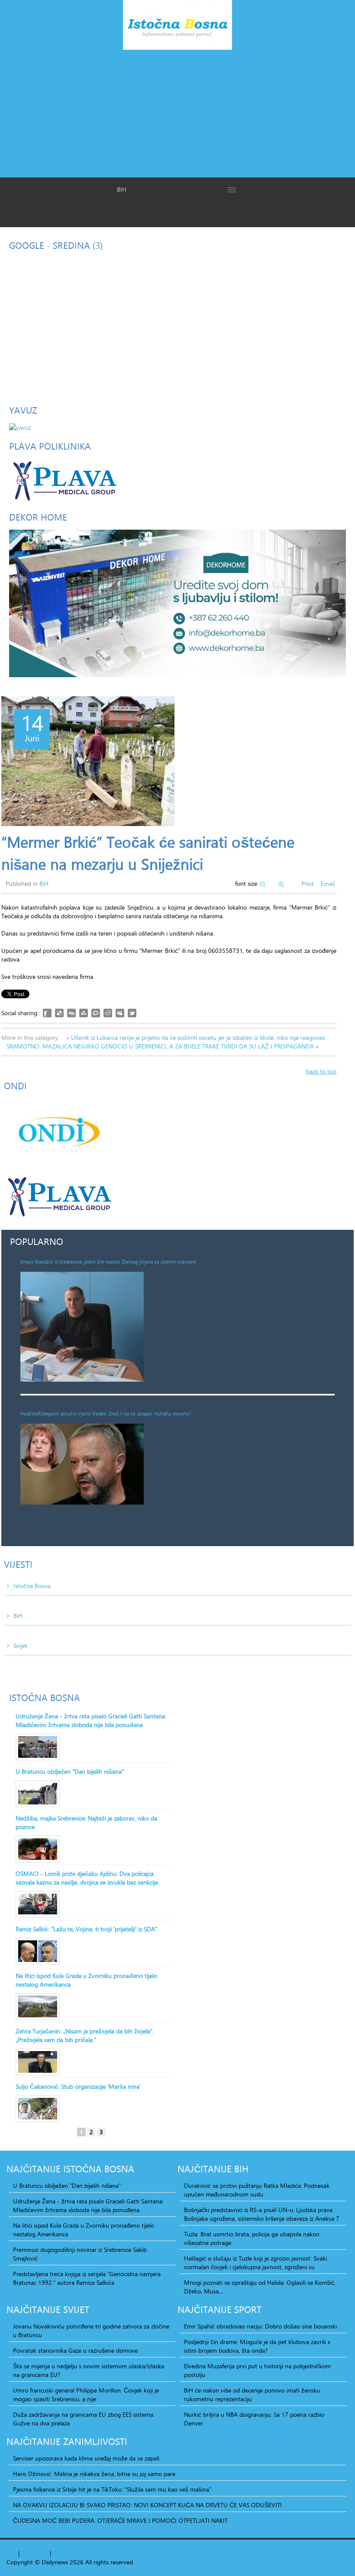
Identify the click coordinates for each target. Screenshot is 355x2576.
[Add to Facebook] (47, 1013)
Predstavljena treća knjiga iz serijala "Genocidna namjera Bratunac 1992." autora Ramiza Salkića (87, 2278)
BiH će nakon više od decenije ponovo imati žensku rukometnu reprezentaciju (252, 2395)
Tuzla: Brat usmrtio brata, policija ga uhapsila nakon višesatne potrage (252, 2238)
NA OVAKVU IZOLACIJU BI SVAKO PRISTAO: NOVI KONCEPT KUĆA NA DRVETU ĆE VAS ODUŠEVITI (147, 2505)
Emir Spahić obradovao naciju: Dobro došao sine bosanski (260, 2326)
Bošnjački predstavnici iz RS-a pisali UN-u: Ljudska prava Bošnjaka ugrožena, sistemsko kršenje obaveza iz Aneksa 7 (262, 2214)
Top (11, 2553)
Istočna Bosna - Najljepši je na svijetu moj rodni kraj (177, 27)
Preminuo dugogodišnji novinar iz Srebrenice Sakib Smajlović (80, 2254)
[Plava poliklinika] (64, 480)
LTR (69, 2553)
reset (42, 2553)
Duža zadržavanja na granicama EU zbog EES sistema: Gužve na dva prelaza (84, 2419)
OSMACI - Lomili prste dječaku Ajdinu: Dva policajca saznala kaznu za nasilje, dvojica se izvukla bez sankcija (87, 1878)
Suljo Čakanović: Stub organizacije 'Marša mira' (78, 2087)
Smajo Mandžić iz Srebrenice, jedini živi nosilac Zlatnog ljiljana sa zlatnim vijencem (108, 1262)
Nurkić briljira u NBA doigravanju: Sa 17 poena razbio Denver (254, 2419)
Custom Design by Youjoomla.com (182, 2562)
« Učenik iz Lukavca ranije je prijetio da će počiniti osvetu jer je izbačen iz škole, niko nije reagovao (196, 1037)
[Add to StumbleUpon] (84, 1013)
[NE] (177, 603)
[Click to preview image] (88, 761)
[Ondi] (58, 1132)
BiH (44, 883)
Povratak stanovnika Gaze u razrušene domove (75, 2351)
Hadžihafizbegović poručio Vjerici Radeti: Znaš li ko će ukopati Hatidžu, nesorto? (106, 1414)
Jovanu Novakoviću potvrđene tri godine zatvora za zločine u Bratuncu (91, 2331)
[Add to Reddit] (108, 1013)
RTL (58, 2553)
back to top (321, 1071)
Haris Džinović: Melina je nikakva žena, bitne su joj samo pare (94, 2474)
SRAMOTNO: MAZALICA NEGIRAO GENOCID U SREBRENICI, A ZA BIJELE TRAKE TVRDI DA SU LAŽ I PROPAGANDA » (163, 1046)
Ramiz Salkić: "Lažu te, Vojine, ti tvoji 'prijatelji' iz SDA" (86, 1929)
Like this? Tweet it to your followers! (132, 1013)
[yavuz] (20, 426)
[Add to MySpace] (120, 1013)
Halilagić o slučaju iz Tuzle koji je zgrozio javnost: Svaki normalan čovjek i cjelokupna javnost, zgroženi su (255, 2263)
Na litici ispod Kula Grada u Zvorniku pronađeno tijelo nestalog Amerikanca (86, 1980)
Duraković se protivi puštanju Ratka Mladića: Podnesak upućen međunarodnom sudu (257, 2190)
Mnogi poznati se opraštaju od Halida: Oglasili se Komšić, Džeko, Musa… (260, 2287)
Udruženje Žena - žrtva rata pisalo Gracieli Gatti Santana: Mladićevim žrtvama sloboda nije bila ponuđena (91, 1721)
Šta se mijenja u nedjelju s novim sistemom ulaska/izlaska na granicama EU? (89, 2370)
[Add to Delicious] (59, 1013)
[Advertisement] (177, 113)
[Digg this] (71, 1013)
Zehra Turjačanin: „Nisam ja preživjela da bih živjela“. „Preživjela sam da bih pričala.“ (85, 2036)
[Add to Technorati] (96, 1013)
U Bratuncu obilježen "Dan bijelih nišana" (70, 1772)
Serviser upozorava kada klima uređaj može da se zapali (86, 2458)
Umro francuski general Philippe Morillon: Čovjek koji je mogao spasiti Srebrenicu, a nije (86, 2395)
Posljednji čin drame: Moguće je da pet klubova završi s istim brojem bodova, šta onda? (257, 2346)
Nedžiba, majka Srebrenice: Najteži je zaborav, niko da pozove (86, 1823)
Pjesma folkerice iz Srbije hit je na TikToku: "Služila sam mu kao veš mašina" (112, 2489)
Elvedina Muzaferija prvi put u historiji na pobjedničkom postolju (257, 2370)
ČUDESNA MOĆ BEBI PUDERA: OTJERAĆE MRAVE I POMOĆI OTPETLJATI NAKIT (120, 2521)
